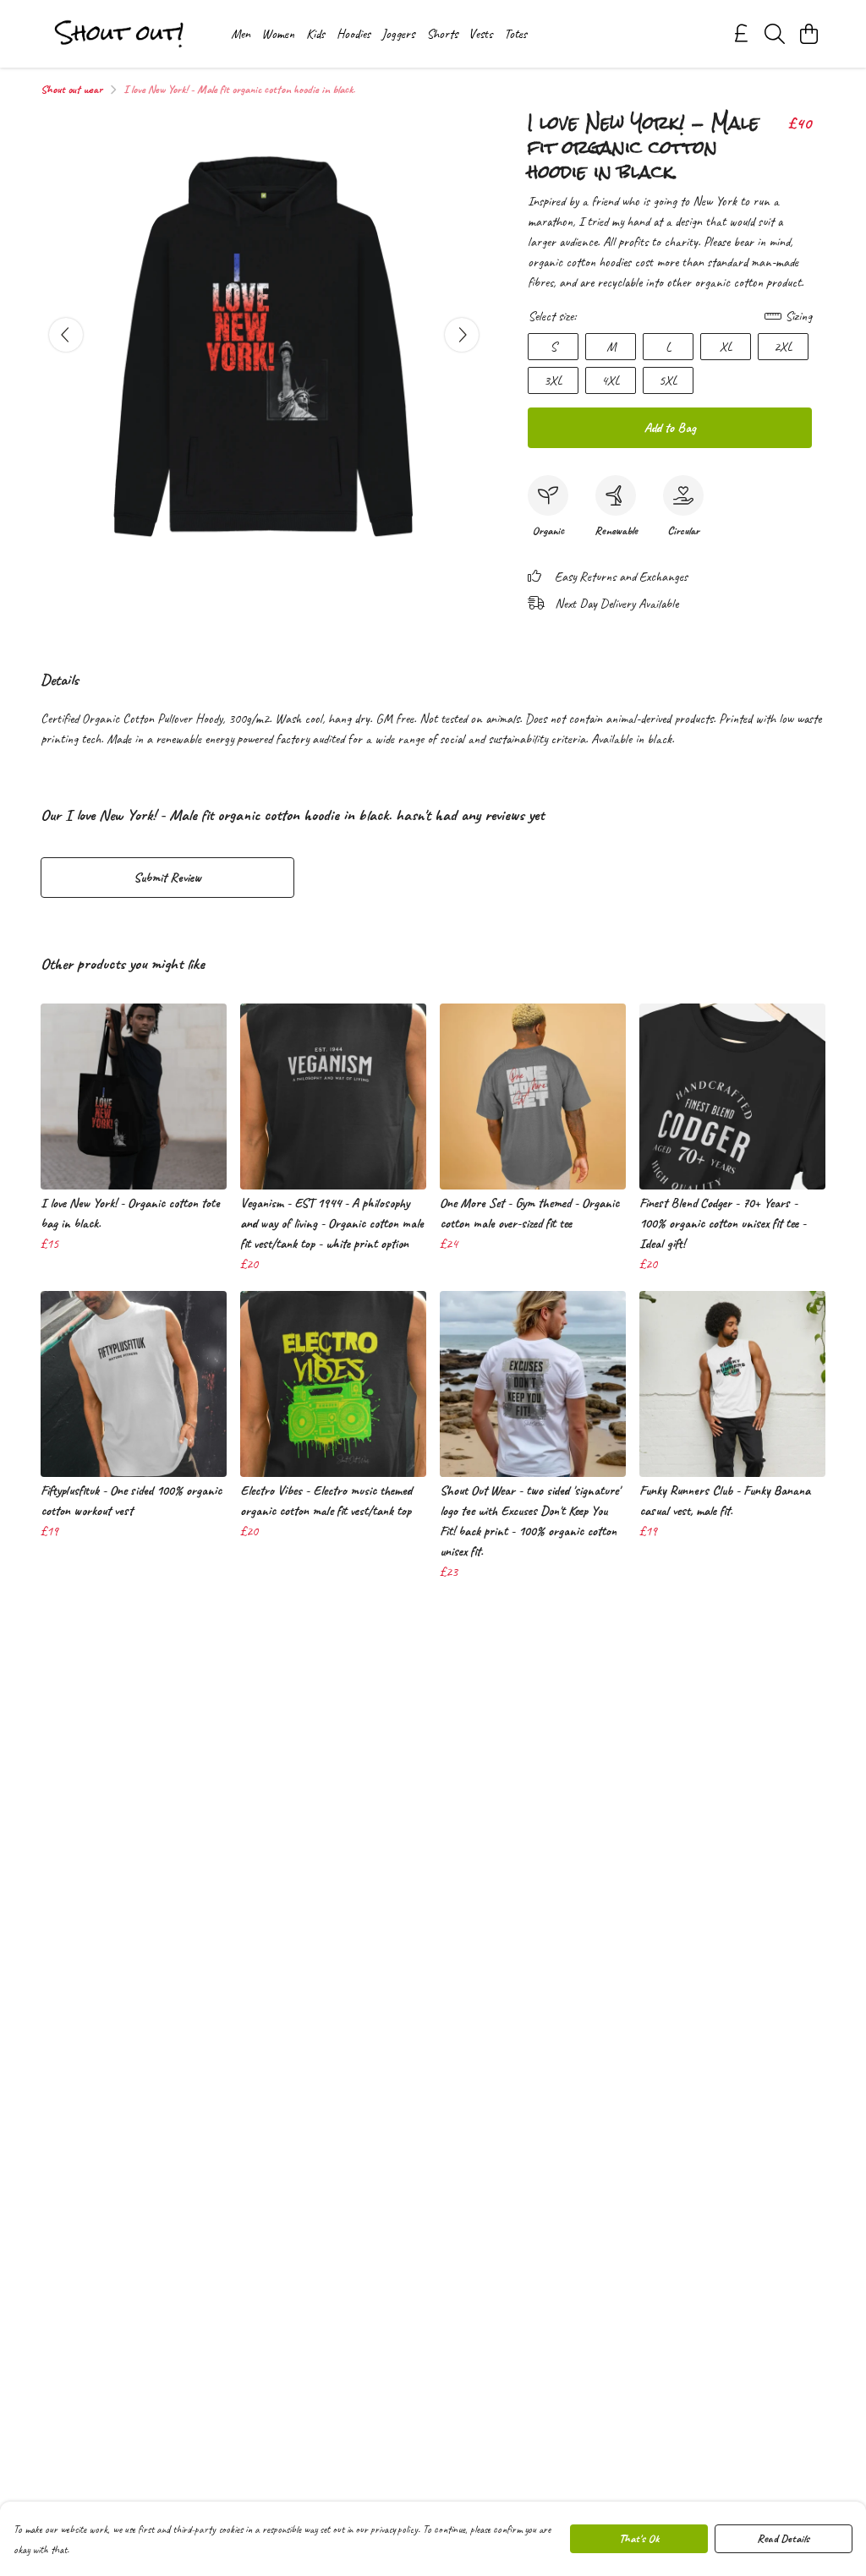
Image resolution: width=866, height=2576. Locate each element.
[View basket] (808, 34)
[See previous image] (66, 335)
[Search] (775, 34)
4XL (611, 380)
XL (726, 347)
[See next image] (462, 335)
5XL (668, 380)
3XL (553, 380)
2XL (783, 347)
